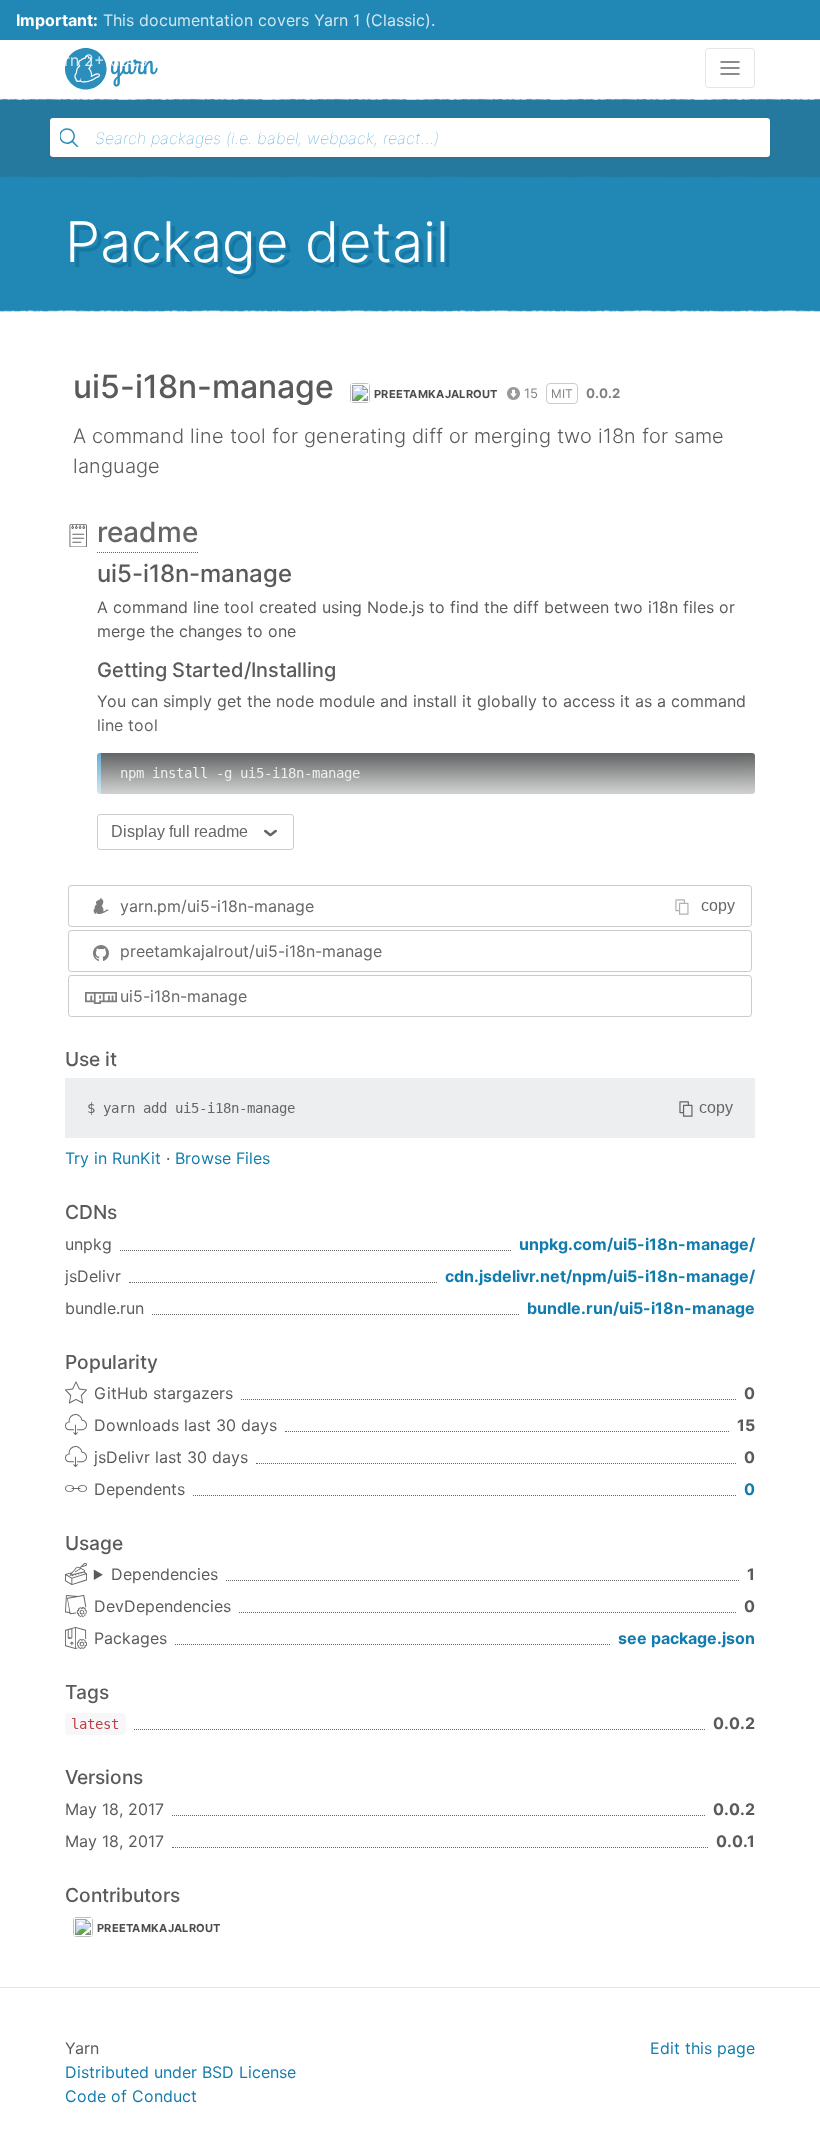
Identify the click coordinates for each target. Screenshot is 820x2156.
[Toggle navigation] (730, 68)
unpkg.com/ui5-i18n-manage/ (637, 1244)
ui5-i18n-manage (183, 996)
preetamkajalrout (436, 394)
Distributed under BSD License (180, 2072)
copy (718, 905)
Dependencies (164, 1574)
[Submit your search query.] (69, 138)
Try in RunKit (113, 1158)
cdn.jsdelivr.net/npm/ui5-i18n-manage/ (600, 1276)
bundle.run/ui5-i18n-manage (641, 1308)
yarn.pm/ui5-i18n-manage (217, 906)
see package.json (686, 1638)
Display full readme (179, 831)
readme (147, 532)
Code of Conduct (131, 2096)
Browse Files (222, 1158)
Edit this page (702, 2048)
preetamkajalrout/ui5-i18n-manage (251, 951)
